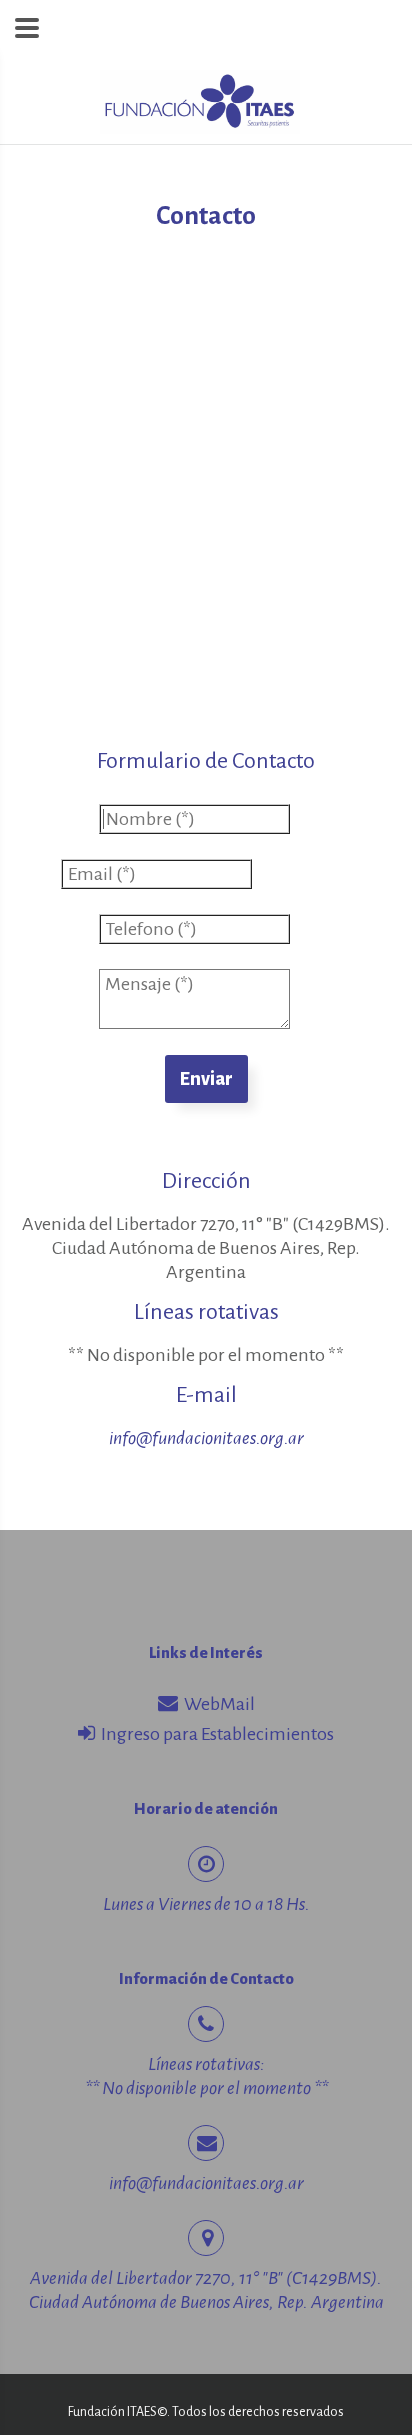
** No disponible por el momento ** (206, 1355)
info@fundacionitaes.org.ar (206, 1438)
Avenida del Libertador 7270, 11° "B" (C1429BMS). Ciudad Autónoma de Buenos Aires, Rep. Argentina (206, 1248)
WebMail (216, 1704)
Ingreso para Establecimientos (214, 1734)
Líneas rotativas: (206, 2064)
